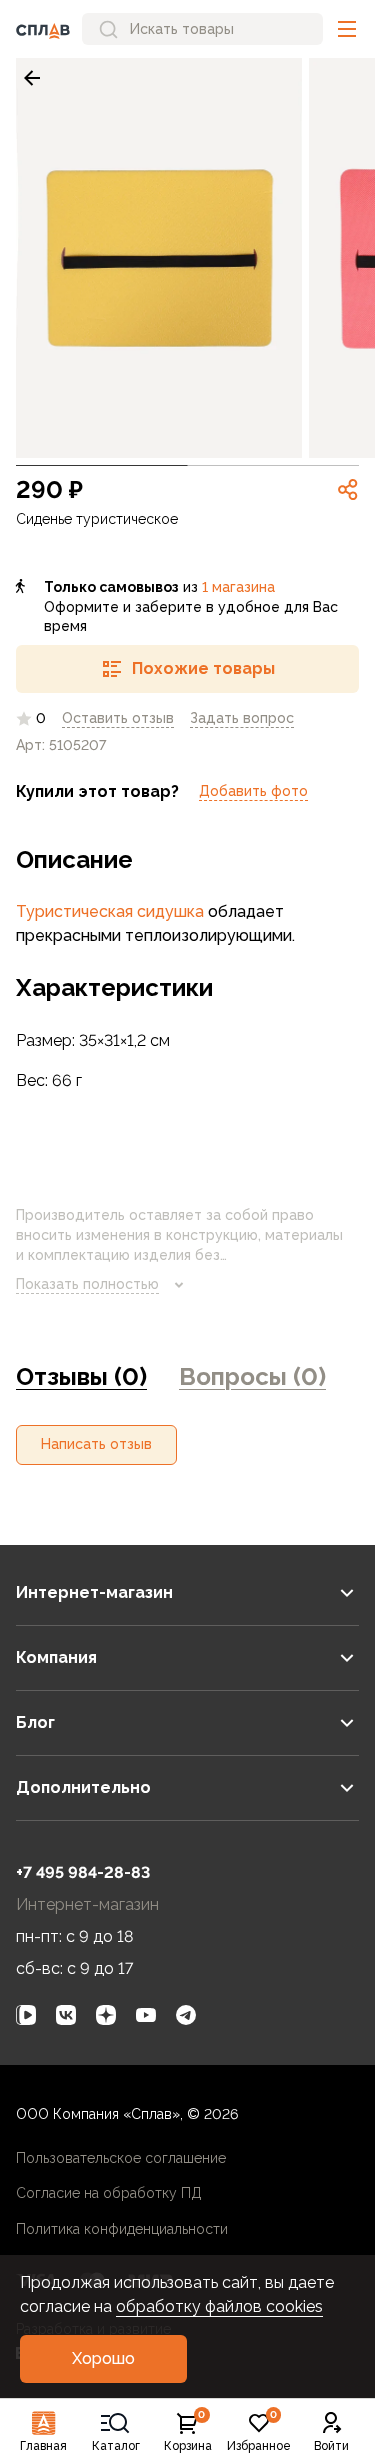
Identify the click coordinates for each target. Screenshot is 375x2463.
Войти (331, 2446)
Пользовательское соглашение (121, 2158)
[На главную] (43, 29)
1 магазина (238, 587)
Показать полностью (87, 1284)
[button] (347, 29)
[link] (32, 78)
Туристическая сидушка (110, 911)
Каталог (116, 2446)
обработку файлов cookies (219, 2306)
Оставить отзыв (118, 718)
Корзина (188, 2432)
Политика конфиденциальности (122, 2229)
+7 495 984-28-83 (83, 1872)
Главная (43, 2446)
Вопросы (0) (252, 1376)
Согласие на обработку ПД (109, 2193)
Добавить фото (253, 791)
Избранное (259, 2432)
